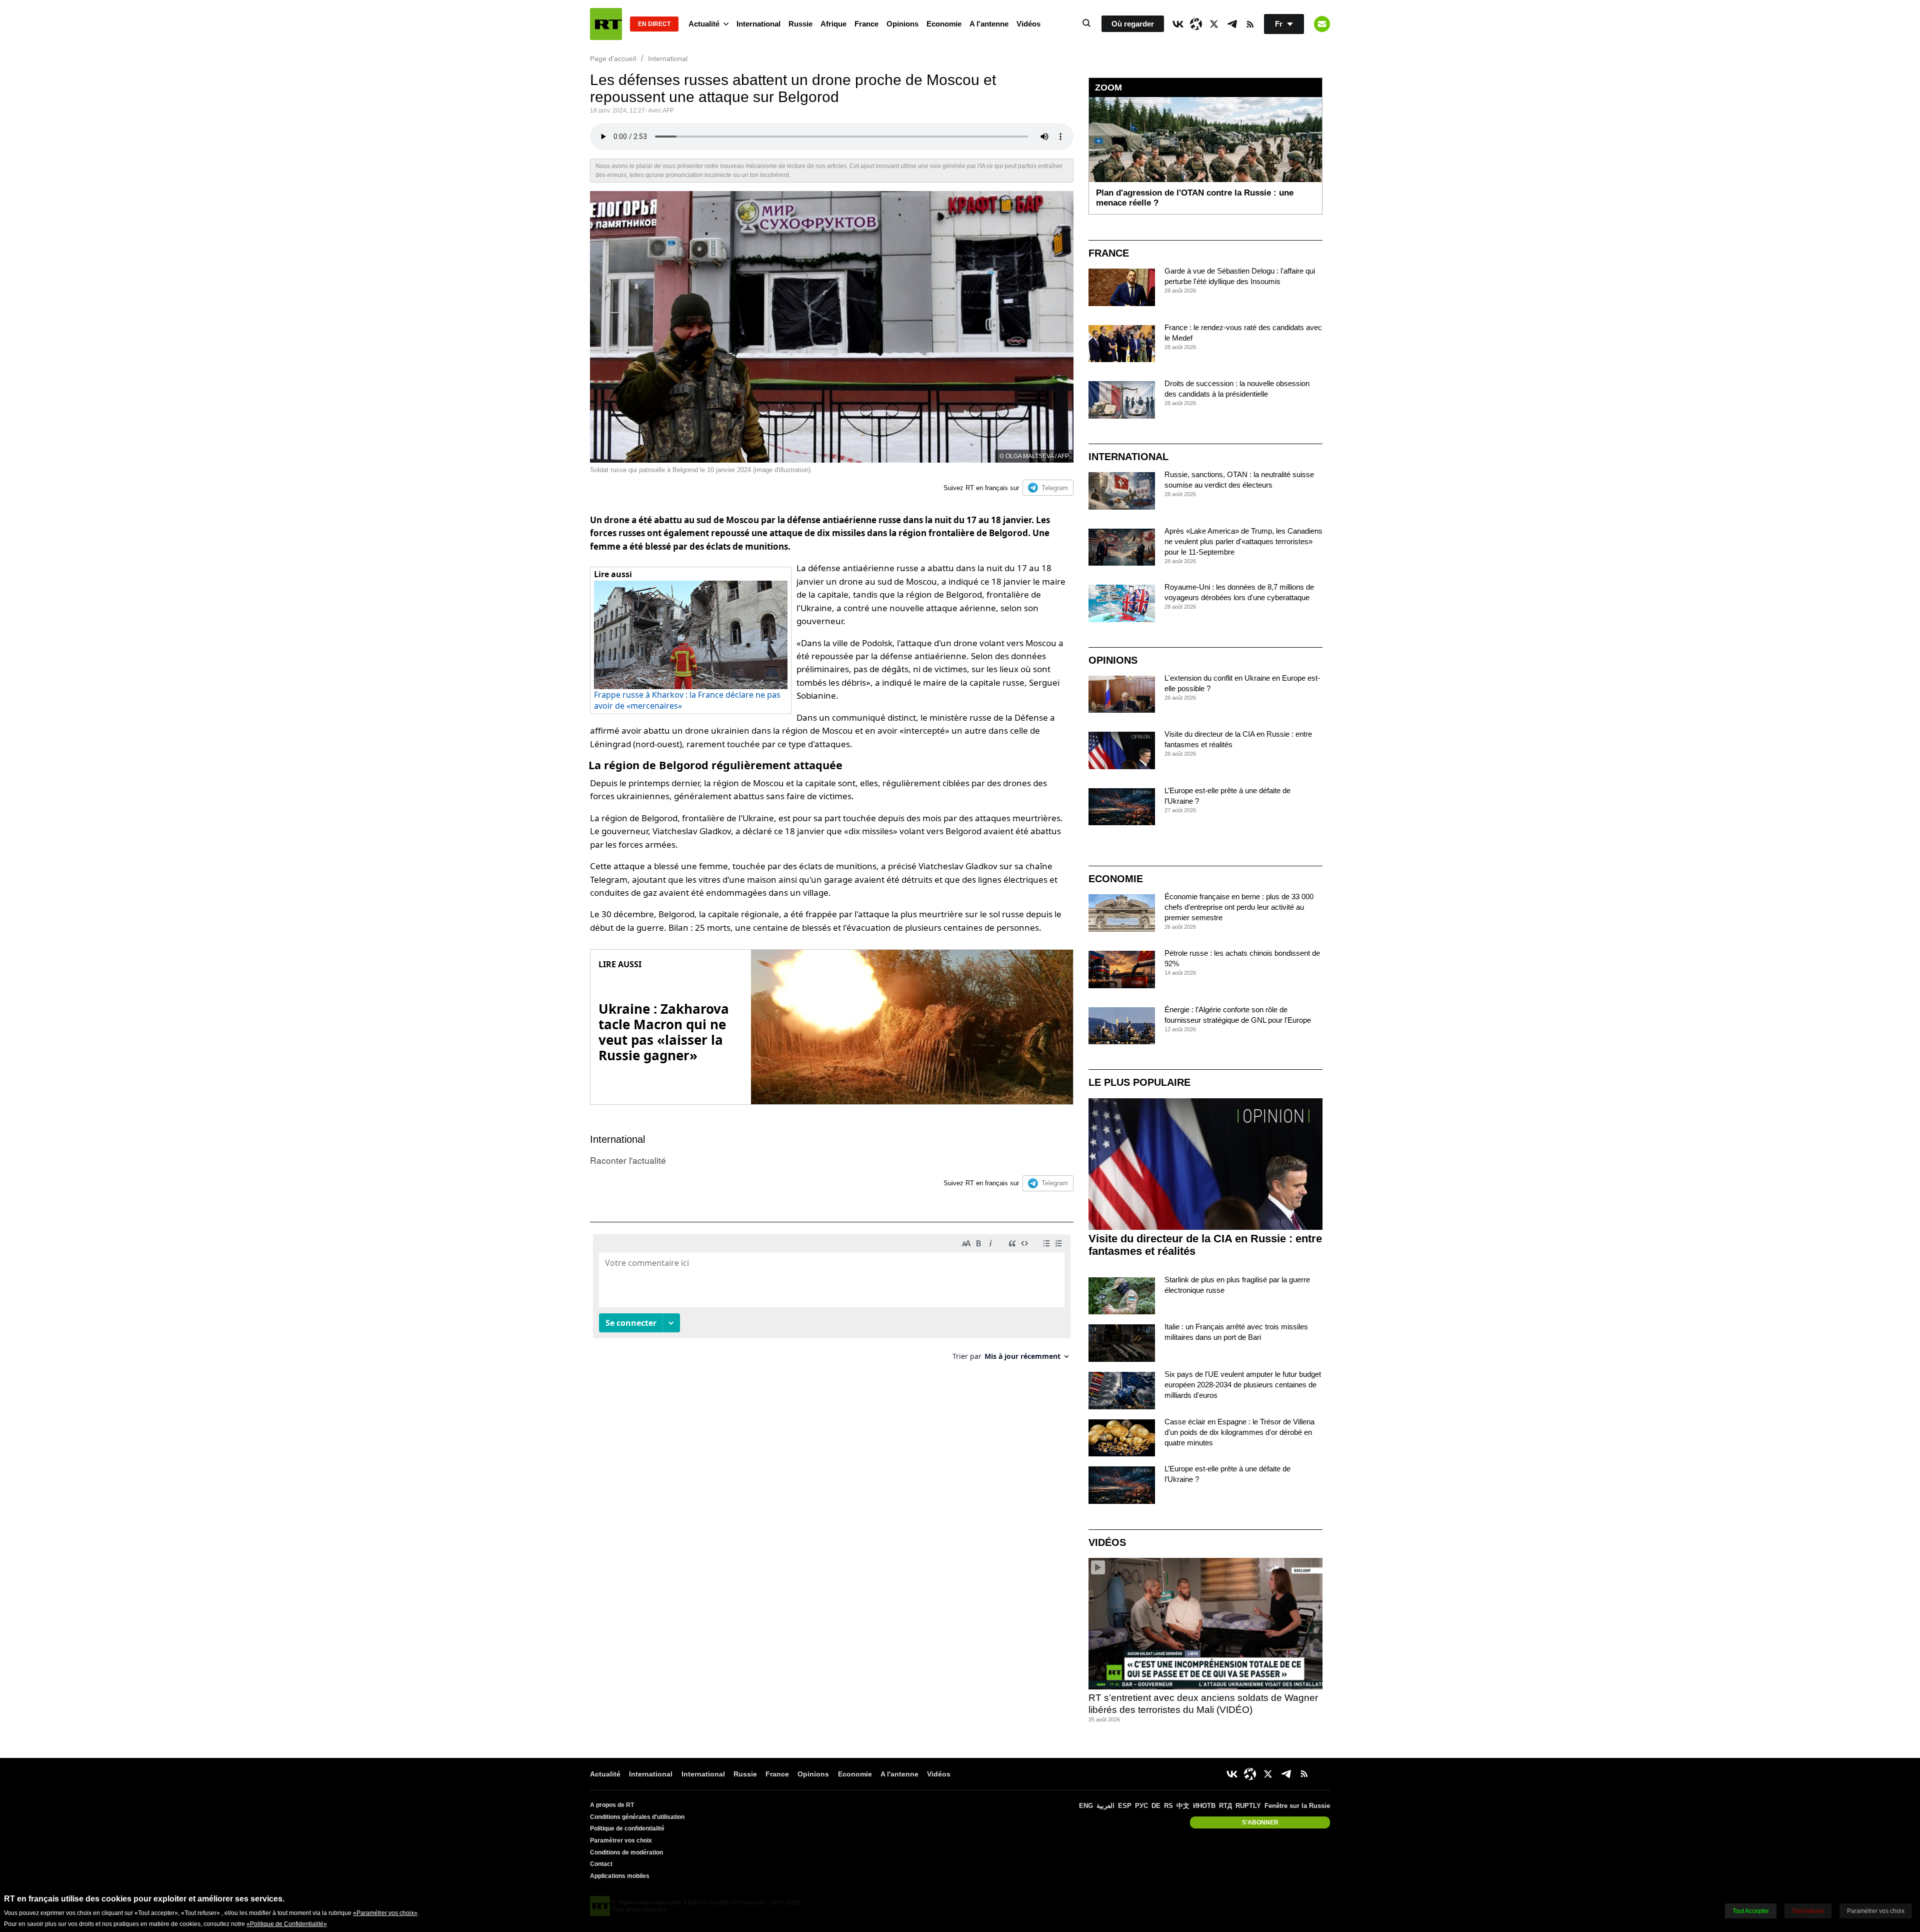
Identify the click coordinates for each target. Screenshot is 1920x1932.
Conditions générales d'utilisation (637, 1817)
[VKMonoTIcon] (1178, 24)
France (866, 24)
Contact (601, 1864)
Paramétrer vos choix (621, 1840)
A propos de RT (612, 1805)
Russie (800, 24)
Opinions (902, 24)
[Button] (1322, 24)
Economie (944, 24)
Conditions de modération (626, 1852)
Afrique (833, 24)
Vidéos (1028, 24)
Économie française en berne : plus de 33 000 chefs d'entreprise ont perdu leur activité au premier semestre (1239, 907)
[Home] (606, 24)
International (758, 24)
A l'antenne (989, 24)
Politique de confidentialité (627, 1828)
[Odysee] (1196, 24)
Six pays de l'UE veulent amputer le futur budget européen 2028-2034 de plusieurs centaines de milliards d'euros (1243, 1385)
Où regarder (1133, 24)
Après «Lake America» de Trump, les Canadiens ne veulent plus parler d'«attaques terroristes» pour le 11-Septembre (1243, 541)
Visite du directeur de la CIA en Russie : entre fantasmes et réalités (1205, 1245)
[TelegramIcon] (1232, 24)
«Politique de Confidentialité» (287, 1924)
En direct (654, 24)
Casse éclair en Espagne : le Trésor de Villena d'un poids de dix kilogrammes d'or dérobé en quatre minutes (1239, 1432)
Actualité (704, 24)
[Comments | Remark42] (832, 1301)
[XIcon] (1214, 24)
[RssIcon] (1250, 24)
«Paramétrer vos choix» (385, 1913)
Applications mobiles (620, 1876)
